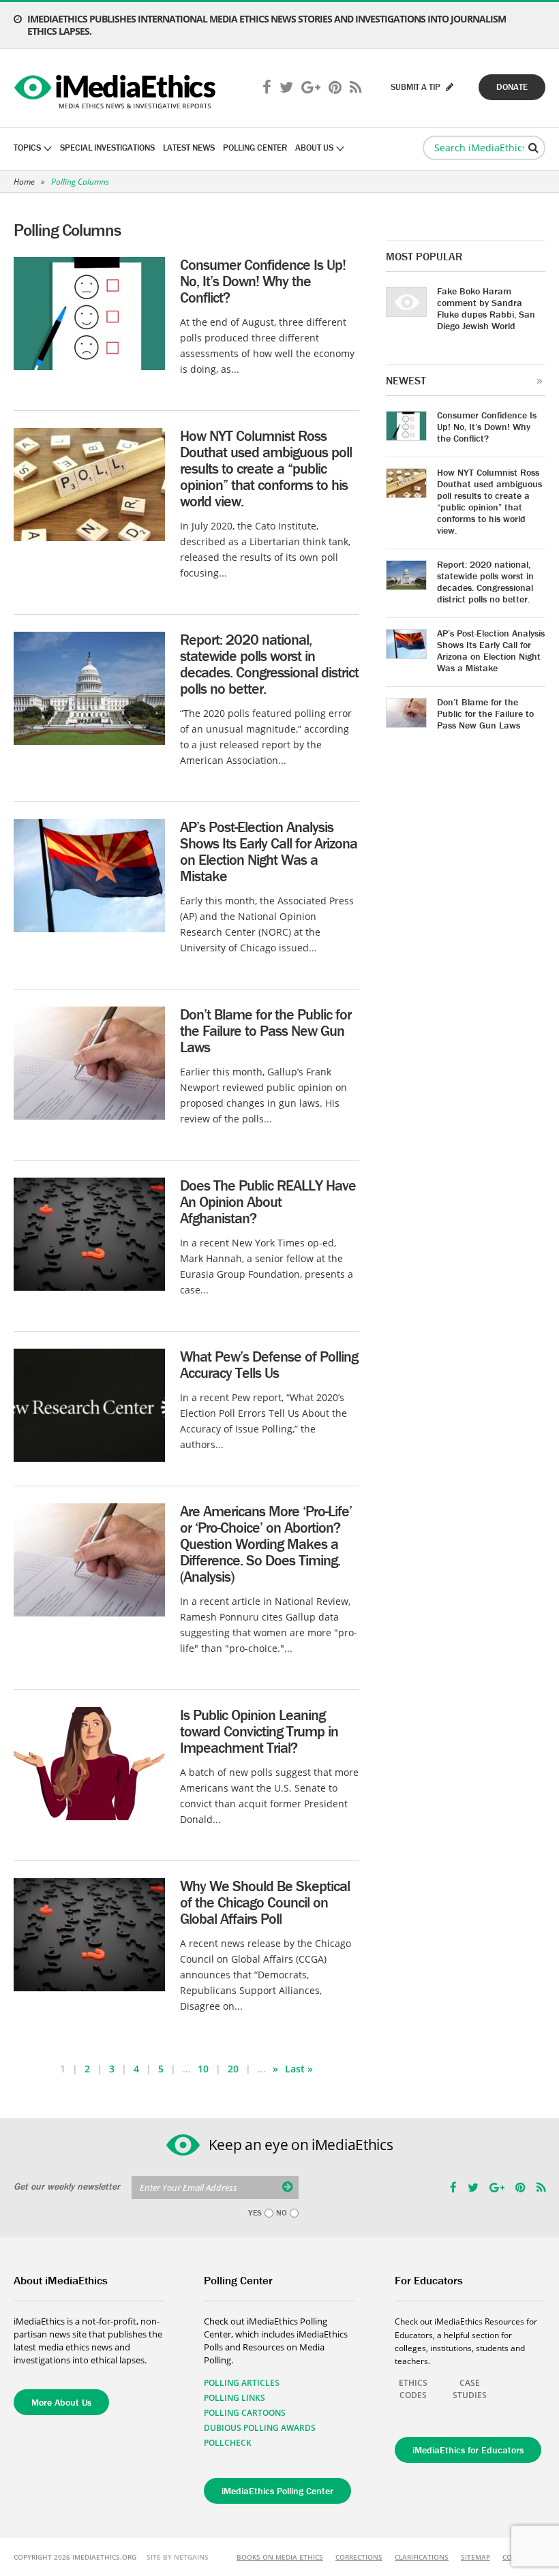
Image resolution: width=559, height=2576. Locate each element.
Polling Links (235, 2398)
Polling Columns (80, 182)
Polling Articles (242, 2383)
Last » (299, 2069)
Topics (27, 148)
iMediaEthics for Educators (468, 2450)
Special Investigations (107, 148)
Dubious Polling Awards (260, 2428)
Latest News (189, 148)
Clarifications (422, 2557)
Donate (512, 87)
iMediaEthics (117, 89)
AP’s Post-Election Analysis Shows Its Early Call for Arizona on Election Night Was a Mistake (269, 852)
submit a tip (417, 87)
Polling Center (255, 148)
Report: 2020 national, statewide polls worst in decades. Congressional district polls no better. (269, 664)
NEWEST (406, 380)
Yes (255, 2213)
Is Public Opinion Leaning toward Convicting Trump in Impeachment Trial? (259, 1731)
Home (24, 182)
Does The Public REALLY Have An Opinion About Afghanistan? (268, 1202)
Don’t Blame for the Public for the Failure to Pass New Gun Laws (266, 1031)
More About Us (61, 2402)
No (282, 2213)
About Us (314, 148)
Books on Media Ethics (280, 2557)
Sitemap (475, 2557)
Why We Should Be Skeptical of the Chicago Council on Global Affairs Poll (265, 1902)
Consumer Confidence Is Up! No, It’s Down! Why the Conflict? (263, 281)
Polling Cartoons (245, 2413)
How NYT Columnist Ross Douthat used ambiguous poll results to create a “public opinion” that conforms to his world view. (266, 469)
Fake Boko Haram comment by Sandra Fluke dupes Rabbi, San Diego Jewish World (486, 308)
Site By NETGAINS (178, 2557)
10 (203, 2069)
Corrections (359, 2557)
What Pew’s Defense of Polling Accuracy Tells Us (269, 1365)
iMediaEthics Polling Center (277, 2491)
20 (233, 2069)
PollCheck (228, 2443)
